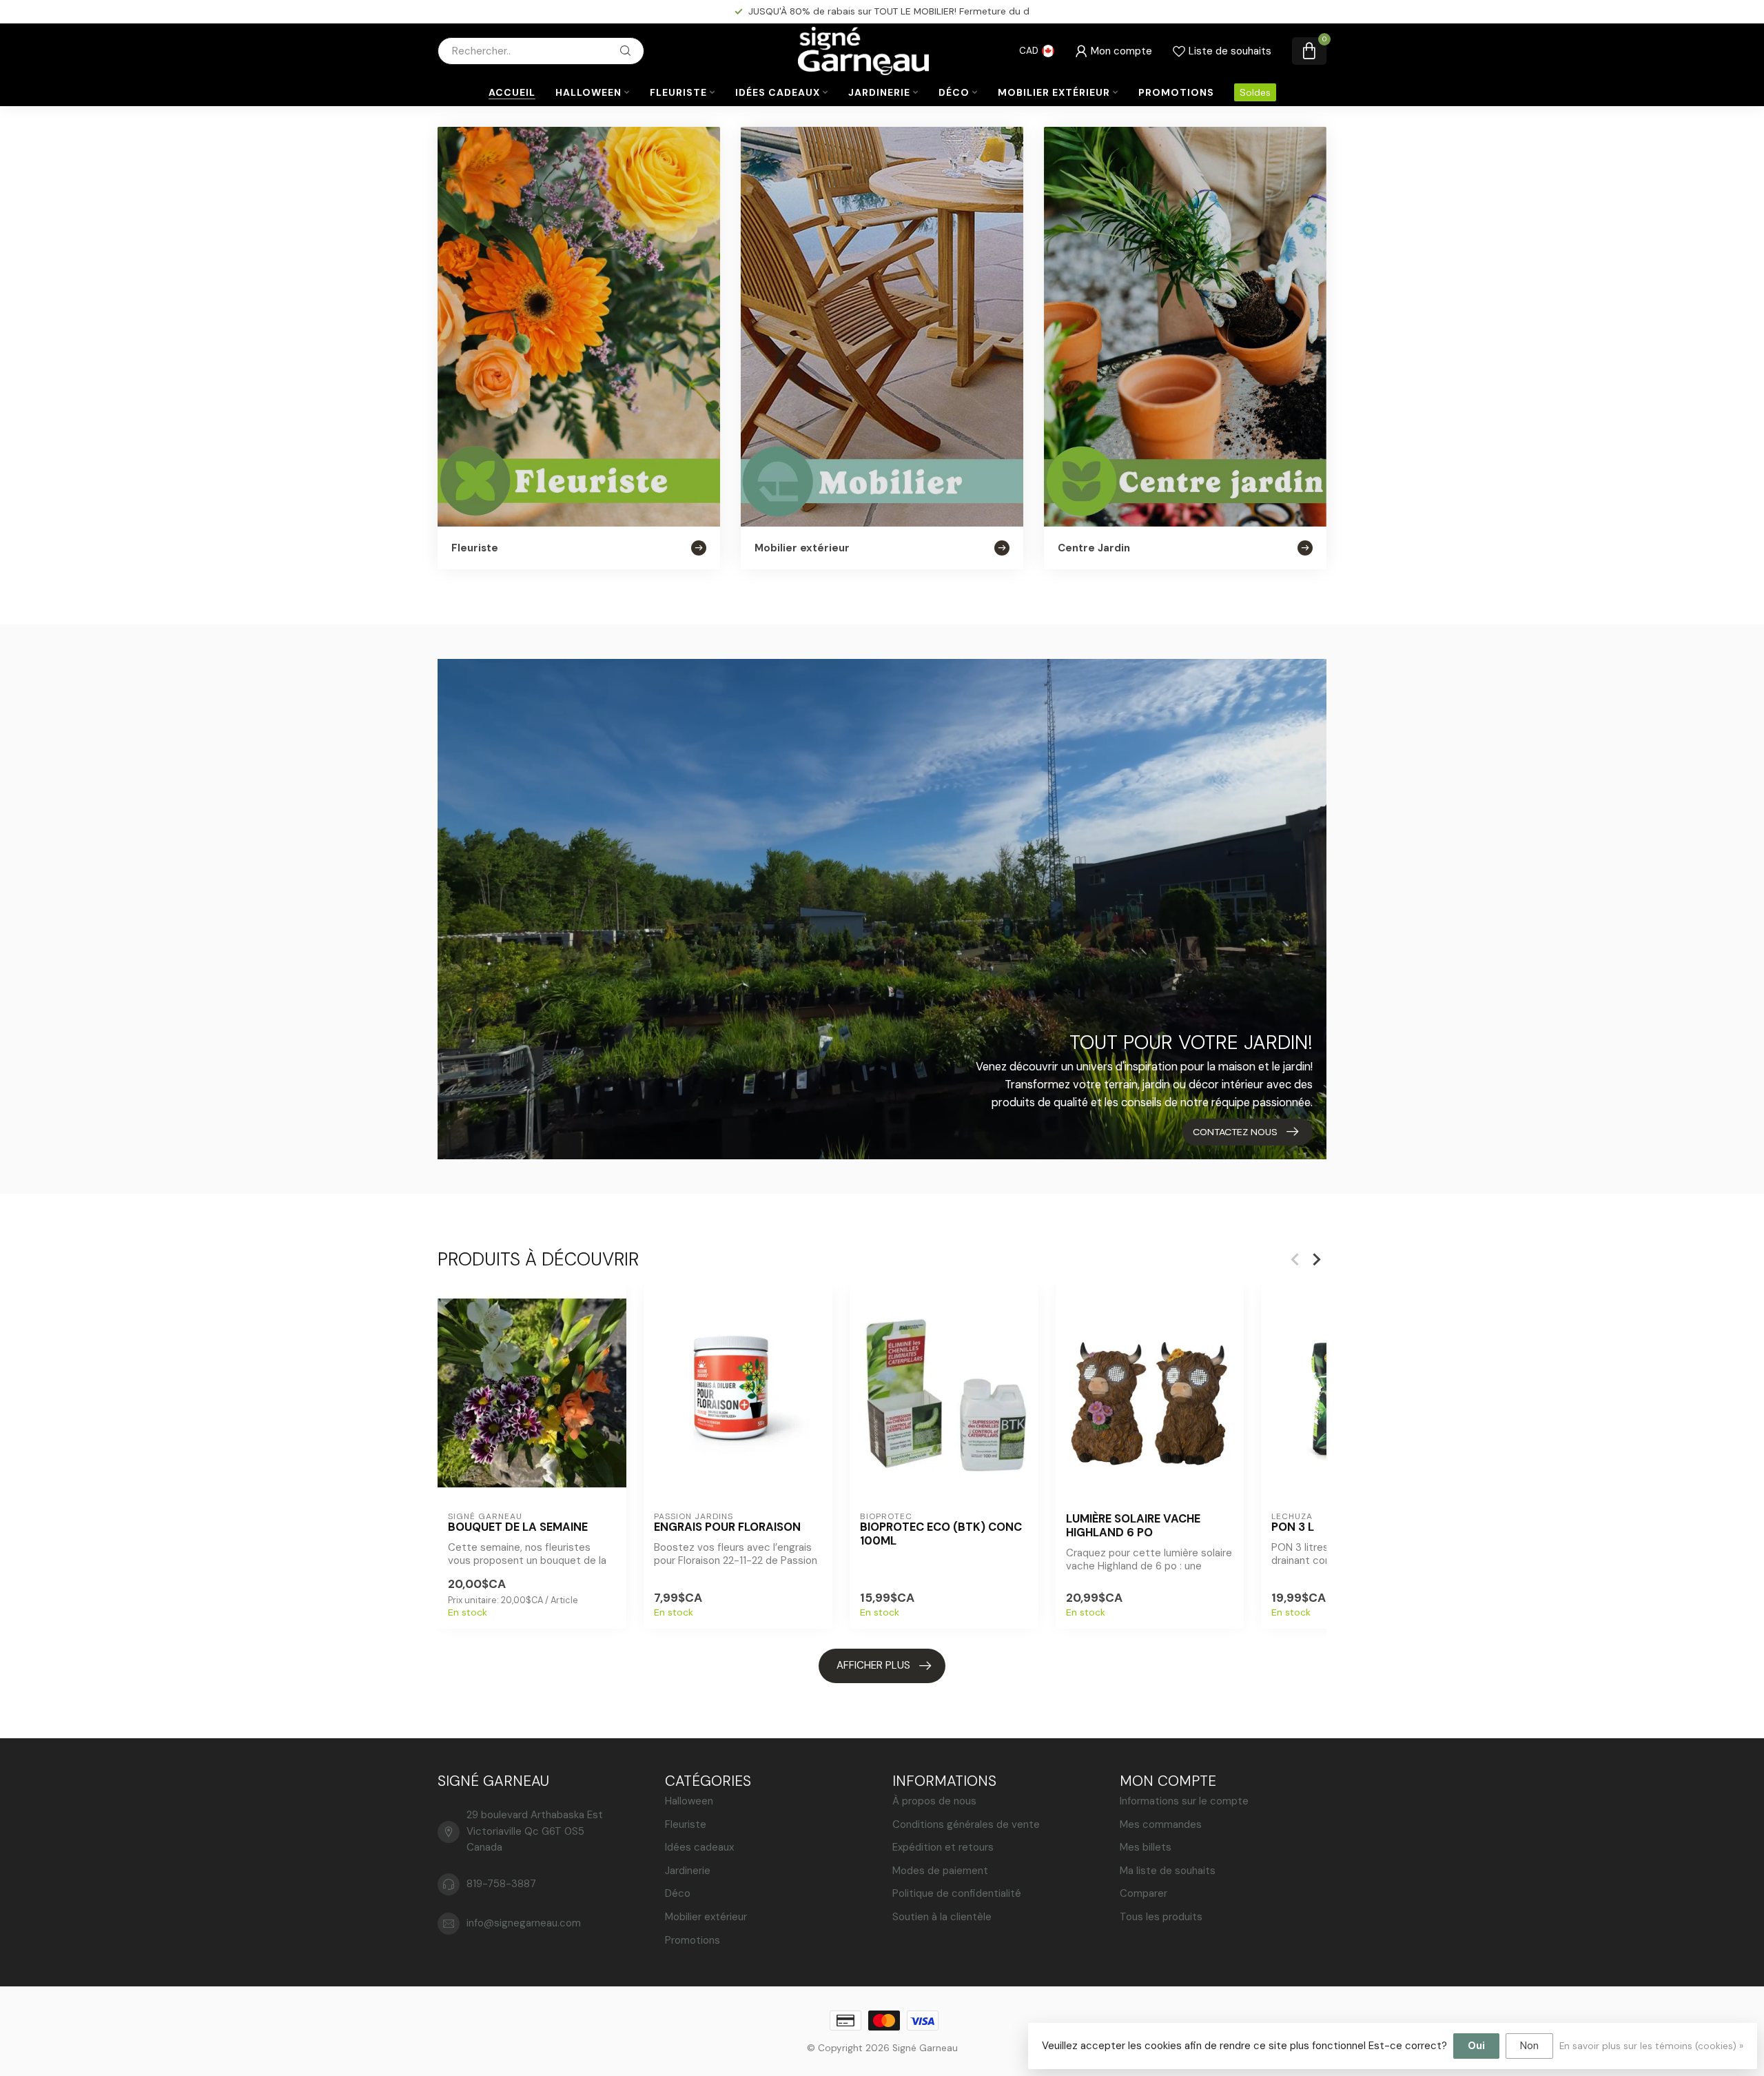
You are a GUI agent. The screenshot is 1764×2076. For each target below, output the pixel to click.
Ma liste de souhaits (1168, 1871)
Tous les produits (1161, 1917)
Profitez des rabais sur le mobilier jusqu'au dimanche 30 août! (889, 11)
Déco (954, 92)
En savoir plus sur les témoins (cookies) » (1651, 2046)
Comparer (1143, 1893)
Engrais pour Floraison (727, 1527)
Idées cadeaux (778, 92)
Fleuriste (678, 92)
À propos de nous (934, 1801)
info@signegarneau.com (524, 1923)
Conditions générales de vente (966, 1824)
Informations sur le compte (1184, 1801)
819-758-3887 (501, 1884)
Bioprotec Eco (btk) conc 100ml (941, 1534)
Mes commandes (1161, 1824)
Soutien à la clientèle (942, 1917)
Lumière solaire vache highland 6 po (1133, 1526)
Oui (1476, 2046)
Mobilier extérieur (1054, 92)
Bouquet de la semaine (518, 1527)
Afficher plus (873, 1665)
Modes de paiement (940, 1871)
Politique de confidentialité (957, 1893)
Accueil (512, 92)
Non (1529, 2046)
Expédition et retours (943, 1847)
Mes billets (1146, 1847)
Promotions (1176, 92)
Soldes (1255, 92)
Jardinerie (879, 92)
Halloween (588, 92)
